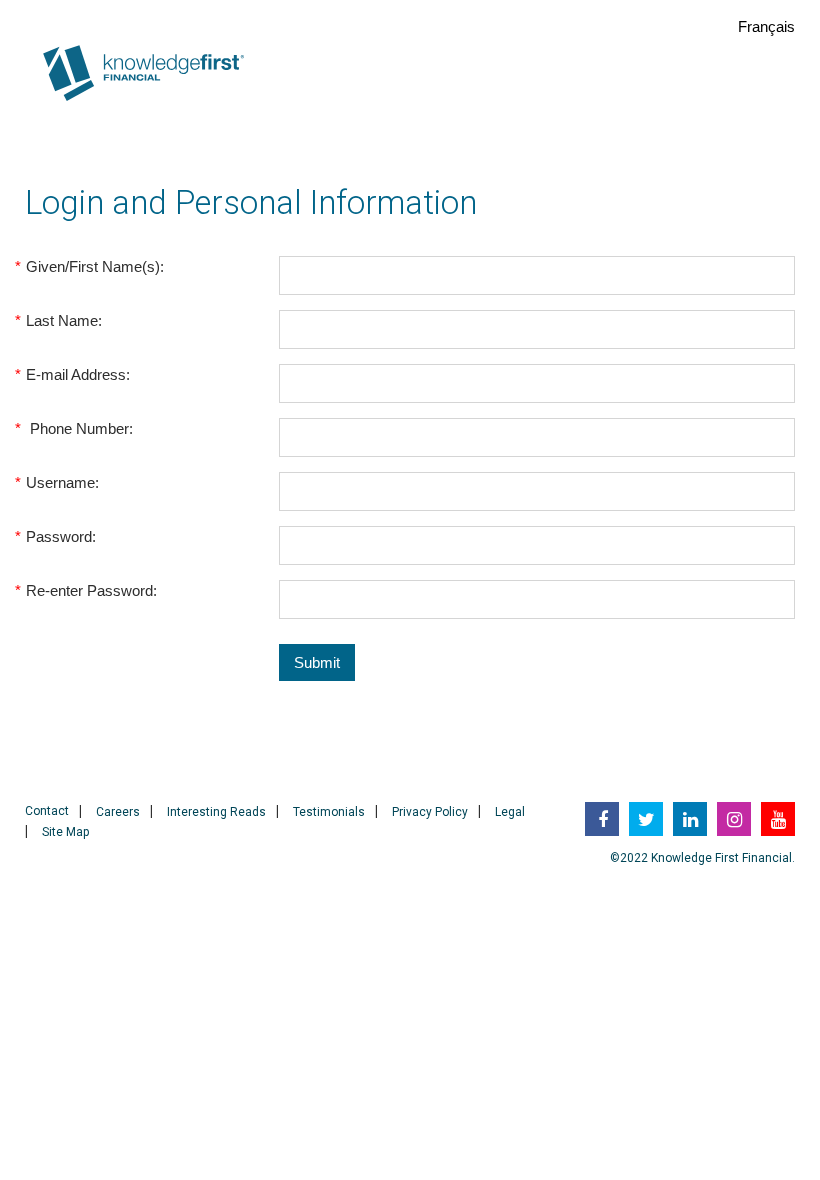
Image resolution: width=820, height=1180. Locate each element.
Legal (510, 812)
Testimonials (329, 812)
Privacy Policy (430, 812)
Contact (47, 811)
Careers (118, 812)
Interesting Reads (216, 812)
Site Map (65, 832)
